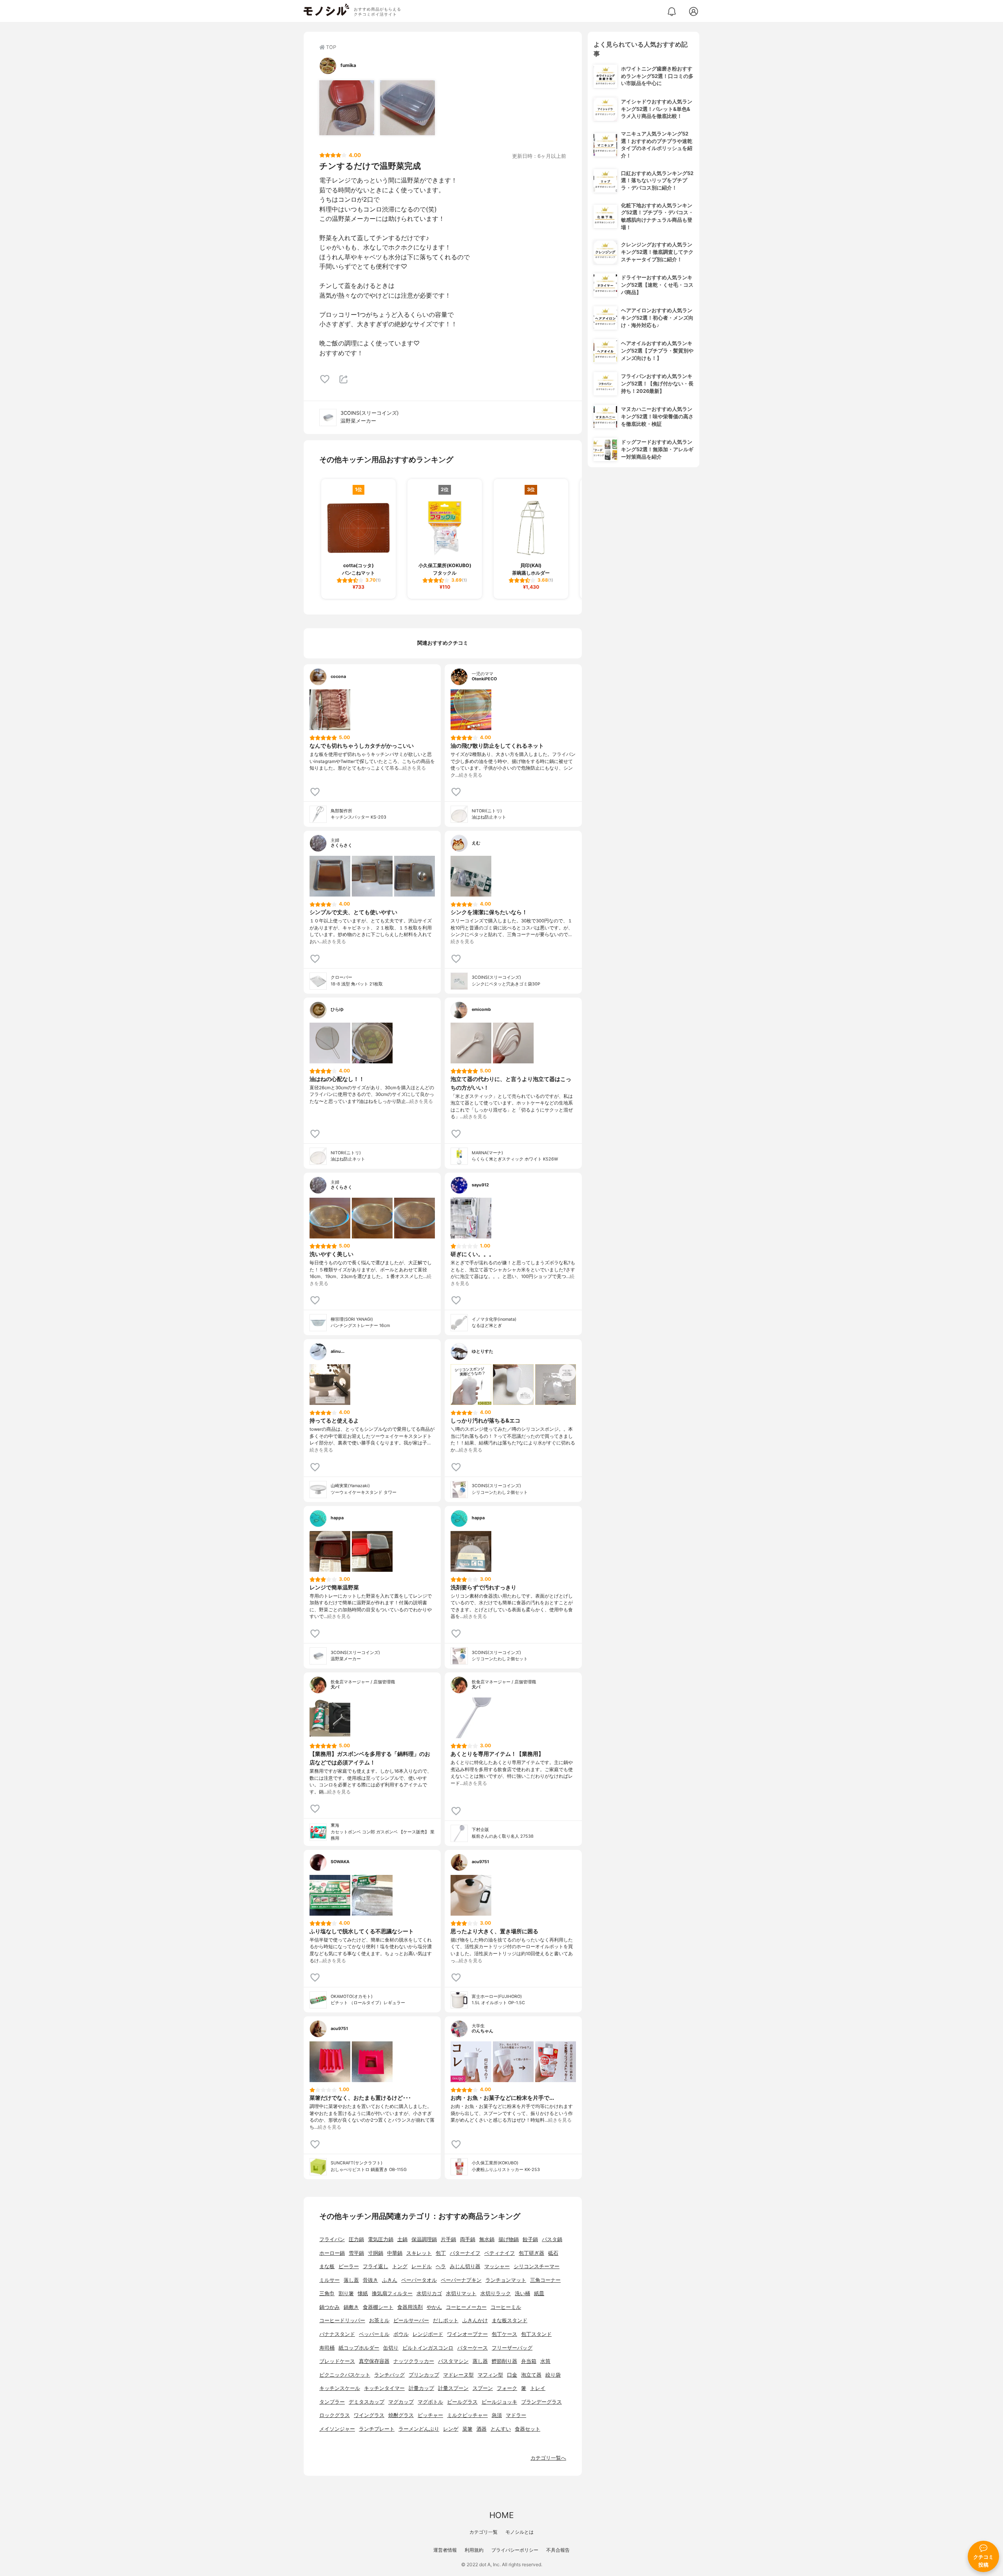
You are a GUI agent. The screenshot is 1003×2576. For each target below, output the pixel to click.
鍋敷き (351, 2307)
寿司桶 (327, 2348)
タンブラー (332, 2402)
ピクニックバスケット (345, 2375)
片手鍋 (448, 2239)
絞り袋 (553, 2375)
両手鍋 (468, 2239)
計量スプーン (453, 2388)
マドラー (516, 2415)
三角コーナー (545, 2280)
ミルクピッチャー (467, 2415)
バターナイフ (465, 2253)
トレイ (538, 2388)
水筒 (545, 2361)
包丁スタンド (536, 2334)
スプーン (483, 2388)
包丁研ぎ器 (531, 2253)
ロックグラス (335, 2415)
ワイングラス (369, 2415)
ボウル (401, 2334)
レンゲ (451, 2429)
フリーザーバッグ (512, 2348)
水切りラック (496, 2293)
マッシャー (497, 2266)
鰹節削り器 (504, 2361)
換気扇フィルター (392, 2293)
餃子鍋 (530, 2239)
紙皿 (539, 2293)
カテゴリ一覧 (483, 2532)
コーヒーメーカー (466, 2307)
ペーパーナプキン (461, 2280)
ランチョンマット (506, 2280)
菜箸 (467, 2429)
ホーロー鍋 (332, 2253)
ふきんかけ (475, 2320)
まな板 (327, 2266)
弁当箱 (529, 2361)
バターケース (473, 2348)
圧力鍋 (356, 2239)
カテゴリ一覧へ (548, 2458)
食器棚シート (378, 2307)
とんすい (501, 2429)
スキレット (419, 2253)
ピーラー (349, 2266)
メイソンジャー (337, 2429)
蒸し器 (480, 2361)
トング (400, 2266)
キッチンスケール (340, 2388)
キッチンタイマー (384, 2388)
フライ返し (376, 2266)
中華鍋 (395, 2253)
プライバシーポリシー (515, 2550)
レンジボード (428, 2334)
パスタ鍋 (552, 2239)
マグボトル (430, 2402)
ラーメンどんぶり (419, 2429)
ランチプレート (377, 2429)
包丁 (441, 2253)
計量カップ (421, 2388)
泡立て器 (531, 2375)
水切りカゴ (429, 2293)
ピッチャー (430, 2415)
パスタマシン (453, 2361)
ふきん (390, 2280)
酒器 (482, 2429)
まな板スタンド (510, 2320)
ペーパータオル (419, 2280)
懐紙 (363, 2293)
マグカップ (401, 2402)
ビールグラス (462, 2402)
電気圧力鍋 (381, 2239)
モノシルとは (520, 2532)
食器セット (528, 2429)
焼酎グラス (401, 2415)
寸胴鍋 (376, 2253)
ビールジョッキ (499, 2402)
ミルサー (330, 2280)
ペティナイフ (500, 2253)
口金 (512, 2375)
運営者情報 (445, 2550)
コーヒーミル (506, 2307)
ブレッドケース (337, 2361)
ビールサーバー (411, 2320)
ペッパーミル (374, 2334)
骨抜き (370, 2280)
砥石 (553, 2253)
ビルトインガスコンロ (428, 2348)
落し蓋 (351, 2280)
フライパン (332, 2239)
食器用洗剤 (410, 2307)
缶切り (391, 2348)
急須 (497, 2415)
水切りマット (461, 2293)
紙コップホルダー (359, 2348)
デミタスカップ (367, 2402)
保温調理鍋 (424, 2239)
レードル (422, 2266)
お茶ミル (379, 2320)
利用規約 (474, 2550)
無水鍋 (487, 2239)
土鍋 (402, 2239)
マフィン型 (490, 2375)
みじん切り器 (465, 2266)
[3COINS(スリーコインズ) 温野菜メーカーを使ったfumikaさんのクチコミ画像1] (347, 108)
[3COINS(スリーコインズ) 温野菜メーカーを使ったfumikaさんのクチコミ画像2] (407, 108)
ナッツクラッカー (414, 2361)
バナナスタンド (337, 2334)
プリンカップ (424, 2375)
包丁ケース (504, 2334)
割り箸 (346, 2293)
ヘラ (441, 2266)
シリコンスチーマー (537, 2266)
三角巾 (327, 2293)
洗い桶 (522, 2293)
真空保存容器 (374, 2361)
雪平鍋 (356, 2253)
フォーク (507, 2388)
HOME (501, 2515)
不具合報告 (558, 2550)
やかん (434, 2307)
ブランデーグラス (541, 2402)
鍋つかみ (330, 2307)
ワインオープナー (467, 2334)
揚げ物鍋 (509, 2239)
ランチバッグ (389, 2375)
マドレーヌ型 (458, 2375)
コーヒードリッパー (342, 2320)
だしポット (446, 2320)
